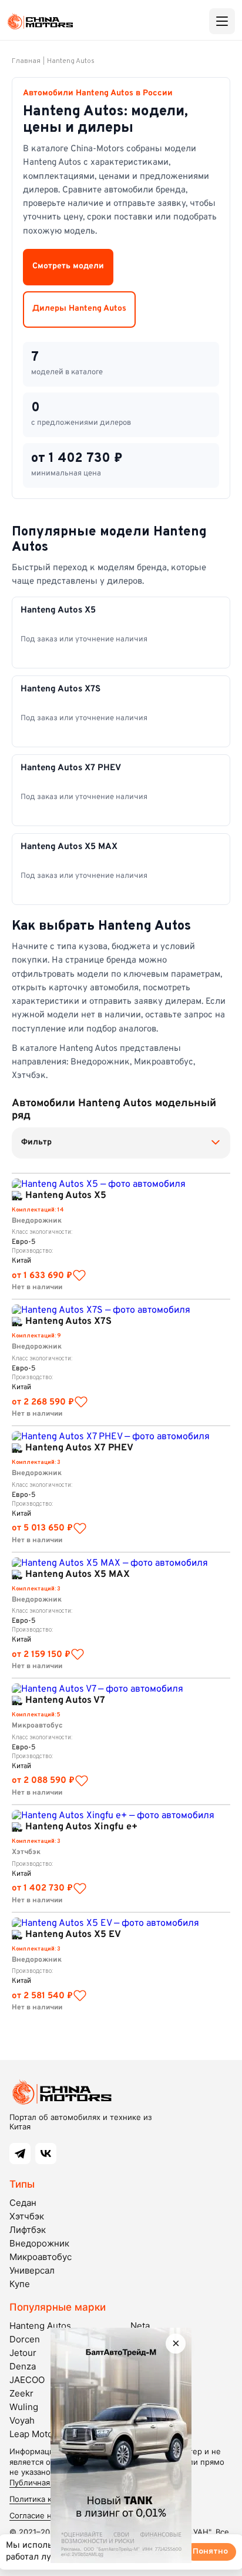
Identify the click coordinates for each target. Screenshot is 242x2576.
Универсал (32, 2270)
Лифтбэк (28, 2230)
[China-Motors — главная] (40, 21)
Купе (20, 2284)
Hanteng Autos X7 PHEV (79, 1448)
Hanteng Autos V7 (65, 1700)
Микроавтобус (41, 2257)
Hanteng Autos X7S (68, 1322)
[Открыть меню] (222, 21)
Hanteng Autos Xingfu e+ (81, 1827)
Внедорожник (39, 2243)
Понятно (210, 2552)
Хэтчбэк (27, 2216)
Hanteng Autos (71, 61)
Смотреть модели (68, 266)
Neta (140, 2326)
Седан (23, 2203)
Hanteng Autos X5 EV (73, 1935)
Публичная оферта (44, 2482)
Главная (26, 61)
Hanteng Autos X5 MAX (78, 1575)
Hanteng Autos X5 (66, 1196)
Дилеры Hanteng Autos (79, 309)
